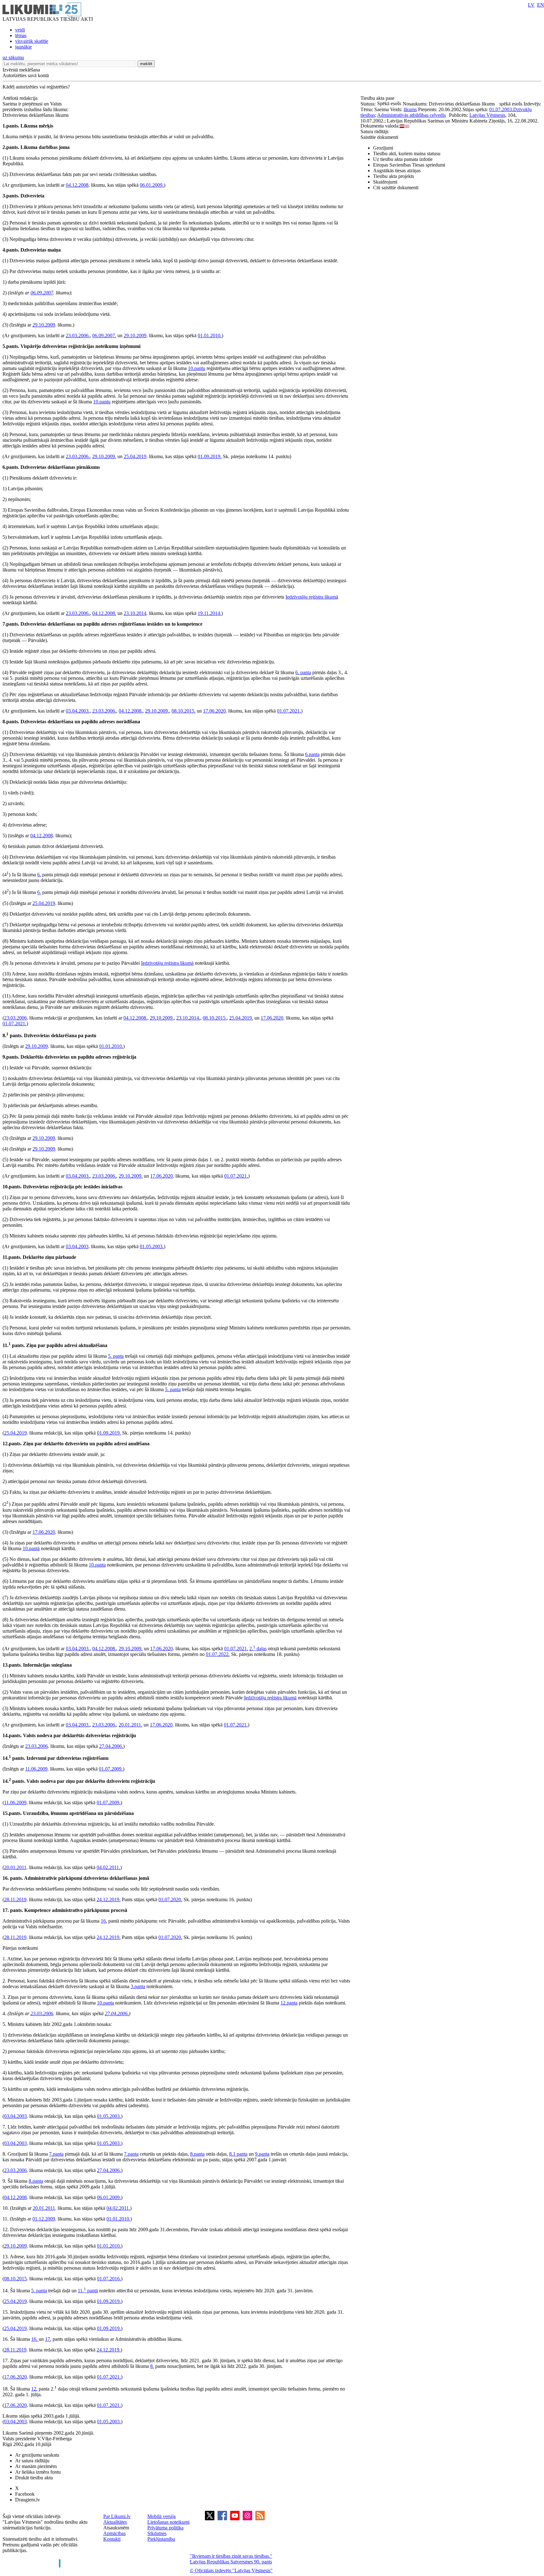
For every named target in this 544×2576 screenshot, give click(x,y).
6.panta (312, 754)
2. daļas (258, 1649)
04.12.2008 (77, 185)
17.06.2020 (214, 711)
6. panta (303, 672)
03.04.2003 (77, 1246)
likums (410, 109)
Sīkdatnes (157, 2533)
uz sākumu (13, 57)
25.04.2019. (241, 1018)
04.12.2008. (104, 613)
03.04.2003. (78, 711)
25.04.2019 (135, 456)
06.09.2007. (104, 336)
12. (34, 2389)
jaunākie (23, 47)
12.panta (289, 2003)
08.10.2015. (184, 711)
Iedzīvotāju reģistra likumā (312, 597)
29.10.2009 (44, 325)
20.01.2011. (130, 1725)
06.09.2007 (42, 293)
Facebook (25, 2494)
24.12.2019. (109, 1899)
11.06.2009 (36, 1769)
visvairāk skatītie (32, 41)
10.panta (97, 1565)
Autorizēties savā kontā (26, 75)
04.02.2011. (108, 1867)
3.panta (138, 1986)
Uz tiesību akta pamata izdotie (403, 159)
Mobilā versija (161, 2516)
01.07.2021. (289, 711)
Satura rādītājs (374, 131)
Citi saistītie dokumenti (396, 188)
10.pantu (197, 368)
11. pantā (88, 2291)
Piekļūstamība (161, 2539)
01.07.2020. (170, 1899)
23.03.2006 (15, 1018)
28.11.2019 (15, 1899)
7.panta (56, 2154)
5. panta (116, 1356)
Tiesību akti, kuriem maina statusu (407, 154)
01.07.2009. (111, 1769)
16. (104, 1921)
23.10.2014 (135, 613)
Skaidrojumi (385, 182)
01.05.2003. (152, 1246)
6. (39, 875)
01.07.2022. (218, 1654)
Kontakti (112, 2539)
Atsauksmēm (116, 2528)
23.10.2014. (188, 1018)
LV (531, 5)
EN (541, 5)
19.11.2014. (210, 613)
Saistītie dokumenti (379, 137)
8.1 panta (238, 2154)
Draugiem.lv (28, 2500)
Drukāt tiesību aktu (34, 2478)
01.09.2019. (210, 456)
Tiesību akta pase (378, 98)
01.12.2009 (44, 2219)
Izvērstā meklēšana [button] (21, 70)
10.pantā (31, 1548)
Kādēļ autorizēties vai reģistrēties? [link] (36, 87)
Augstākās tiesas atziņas (397, 171)
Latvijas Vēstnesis (487, 115)
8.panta (197, 2154)
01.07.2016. (109, 2279)
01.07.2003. (501, 109)
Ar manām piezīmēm (36, 2466)
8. (152, 2366)
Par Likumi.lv (117, 2516)
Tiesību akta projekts (394, 176)
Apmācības (114, 2533)
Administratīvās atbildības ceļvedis (411, 115)
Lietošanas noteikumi (168, 2522)
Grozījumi (383, 148)
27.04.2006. (111, 1746)
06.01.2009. (152, 185)
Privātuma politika (165, 2528)
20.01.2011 (15, 1867)
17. (48, 2339)
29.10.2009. (104, 456)
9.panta (262, 2154)
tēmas (21, 35)
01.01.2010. (210, 336)
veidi (20, 30)
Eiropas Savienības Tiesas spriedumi (409, 165)
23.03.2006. (78, 336)
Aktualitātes (115, 2522)
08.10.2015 (15, 2279)
